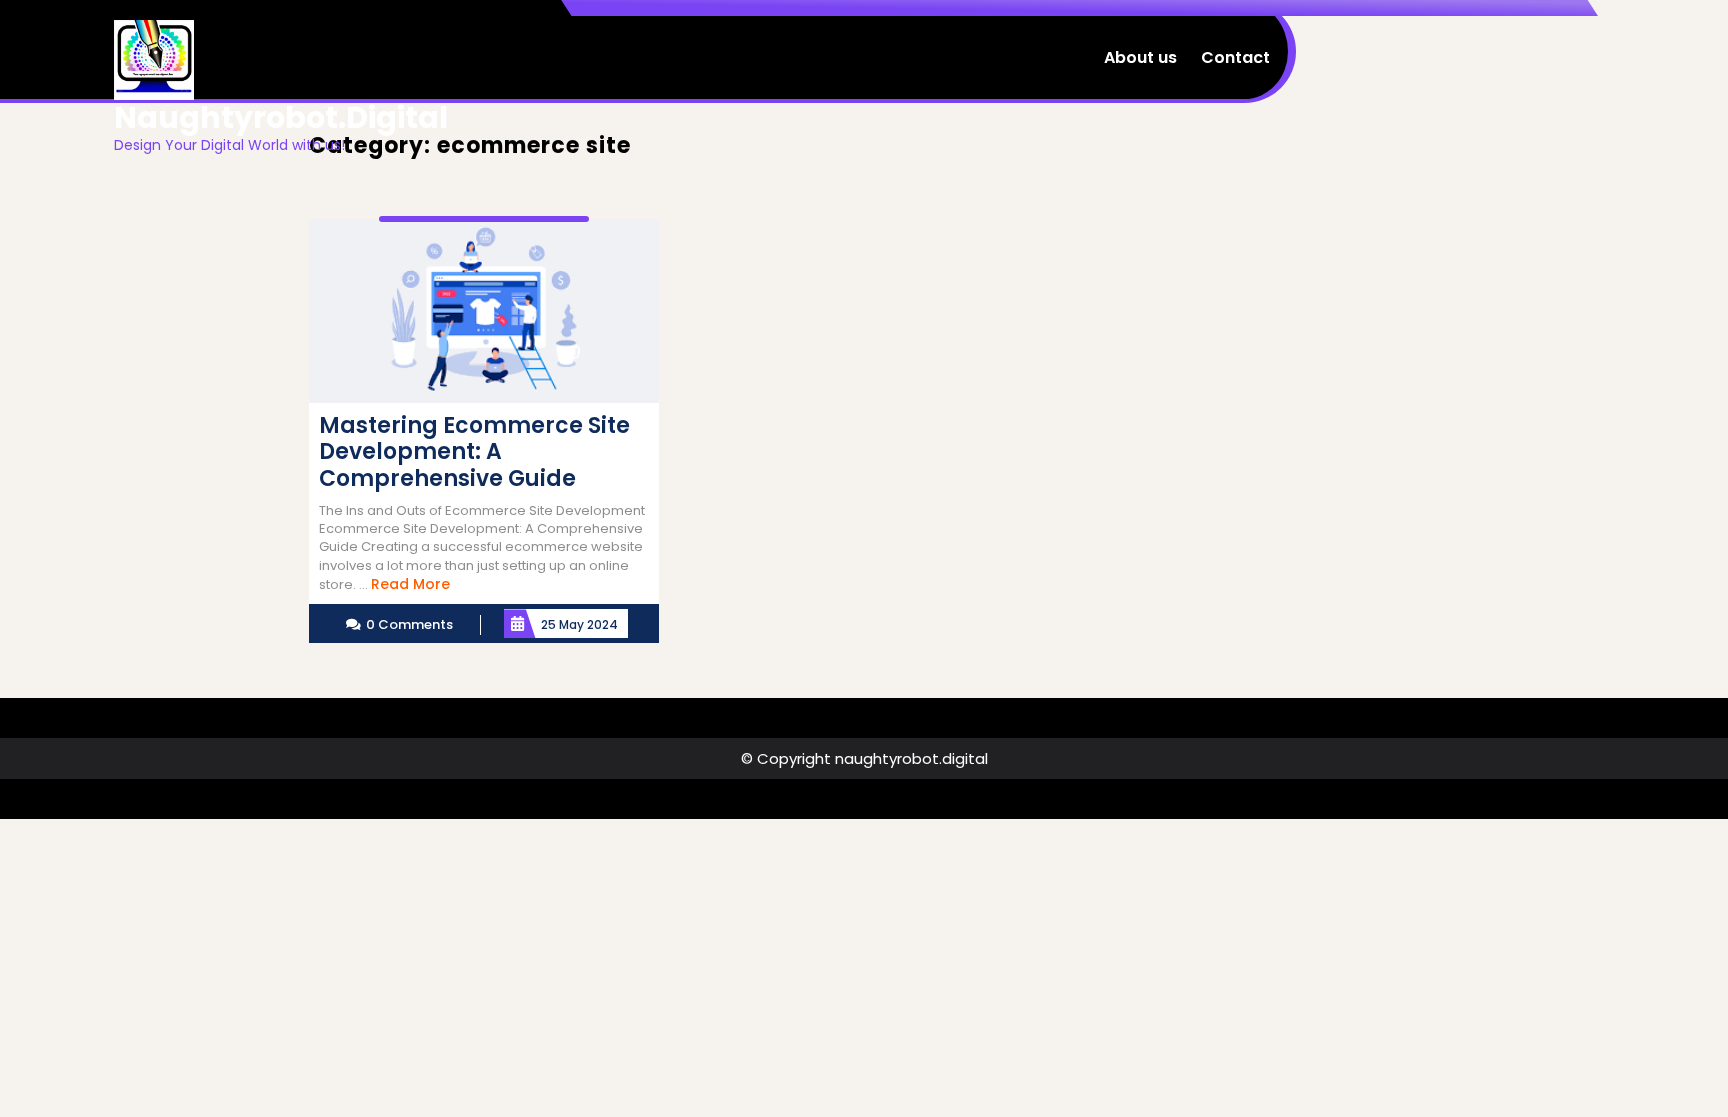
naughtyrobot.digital (281, 117)
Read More (410, 584)
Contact (1235, 57)
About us (1140, 57)
